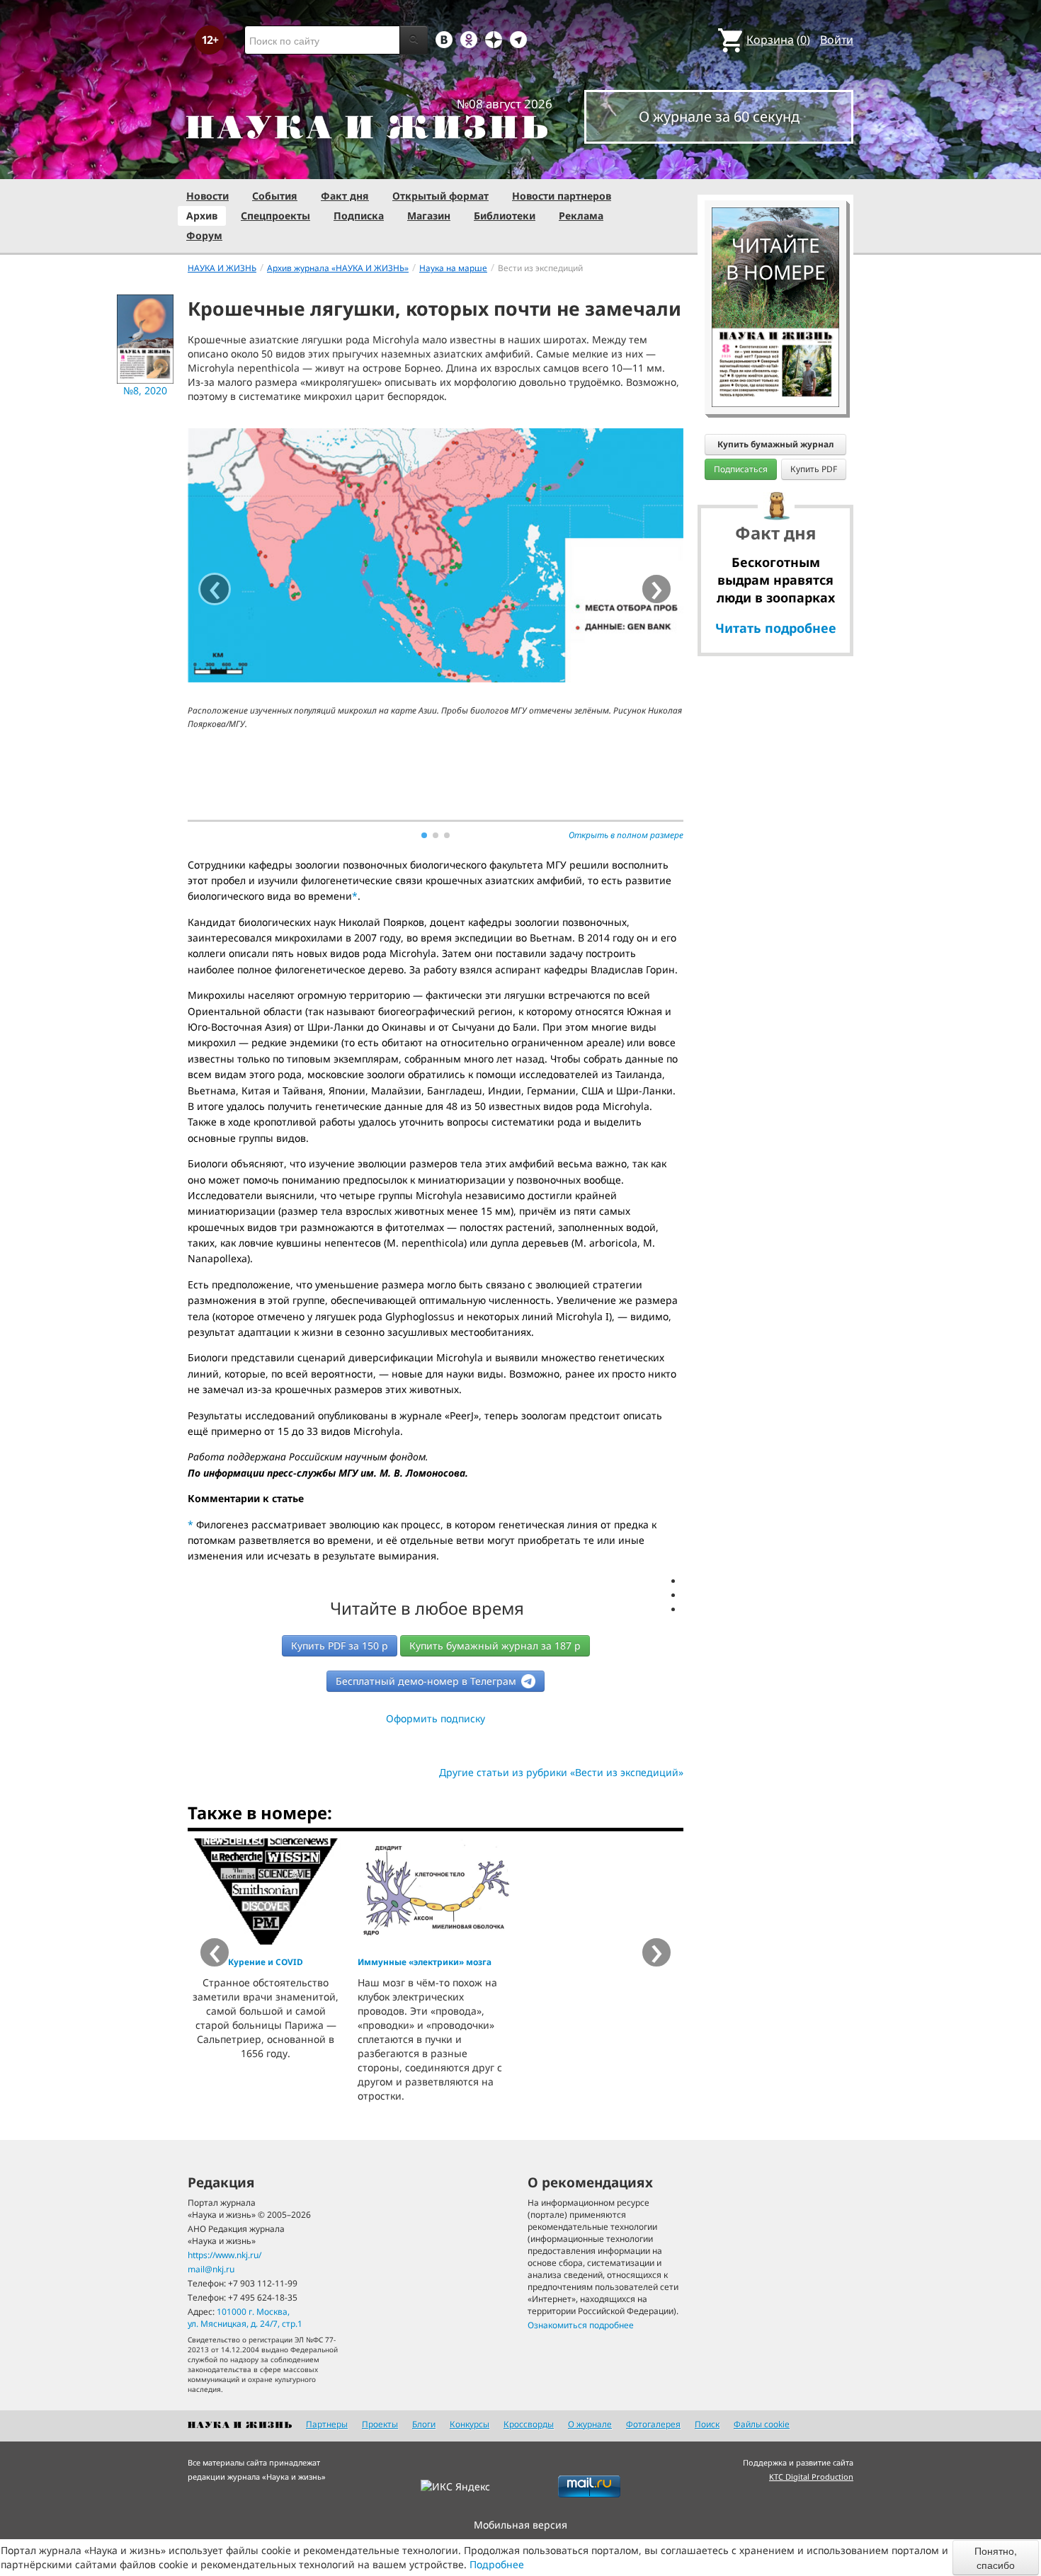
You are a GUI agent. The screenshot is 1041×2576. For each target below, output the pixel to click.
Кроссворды (529, 2424)
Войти (837, 40)
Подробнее (497, 2564)
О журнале (590, 2424)
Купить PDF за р (340, 1645)
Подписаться (741, 469)
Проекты (380, 2424)
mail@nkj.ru (211, 2269)
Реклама (581, 216)
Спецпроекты (275, 216)
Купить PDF (814, 469)
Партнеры (327, 2424)
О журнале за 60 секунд (719, 116)
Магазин (429, 216)
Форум (204, 235)
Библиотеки (505, 216)
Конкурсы (470, 2424)
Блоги (424, 2424)
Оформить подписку (436, 1718)
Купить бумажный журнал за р (495, 1645)
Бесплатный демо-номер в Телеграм (427, 1681)
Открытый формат (440, 196)
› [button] (657, 589)
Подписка (359, 216)
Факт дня (345, 196)
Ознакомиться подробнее (581, 2325)
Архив (202, 216)
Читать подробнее (776, 628)
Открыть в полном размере (626, 835)
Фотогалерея (653, 2424)
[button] (424, 835)
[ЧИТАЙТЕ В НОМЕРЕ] (775, 166)
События (275, 196)
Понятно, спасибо (996, 2558)
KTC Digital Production (811, 2477)
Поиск (707, 2424)
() (778, 40)
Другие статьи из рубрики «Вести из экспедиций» (561, 1772)
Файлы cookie (762, 2424)
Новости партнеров (562, 196)
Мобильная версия (520, 2525)
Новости (207, 196)
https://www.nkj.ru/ (224, 2255)
